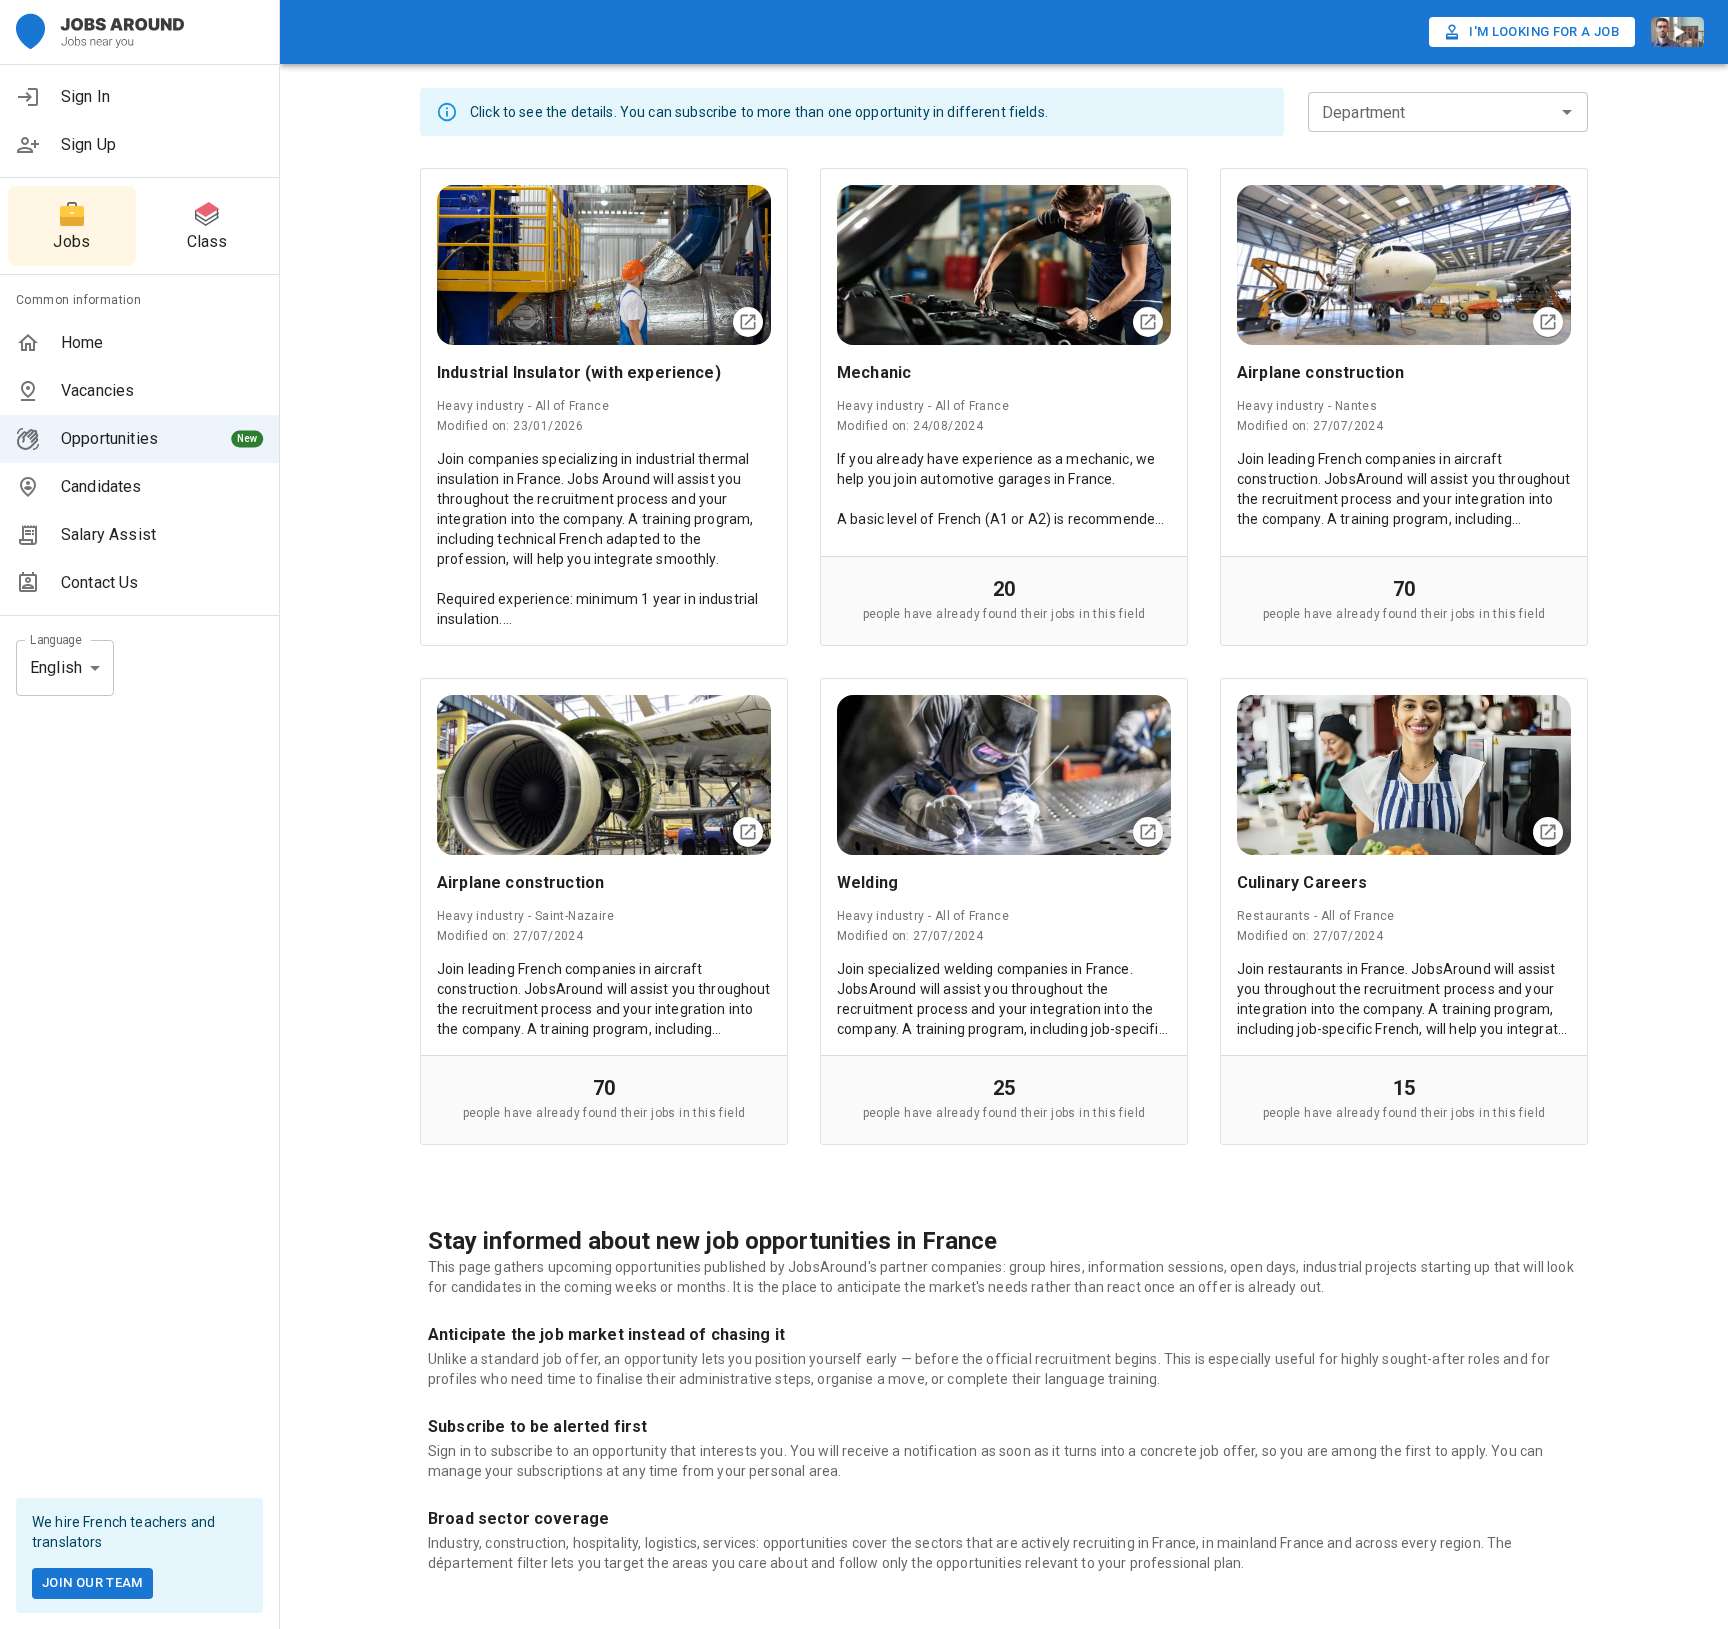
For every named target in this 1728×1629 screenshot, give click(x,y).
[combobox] (1431, 112)
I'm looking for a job (1544, 31)
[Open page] (748, 322)
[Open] (1567, 112)
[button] (139, 97)
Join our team (92, 1582)
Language (56, 639)
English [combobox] (56, 667)
